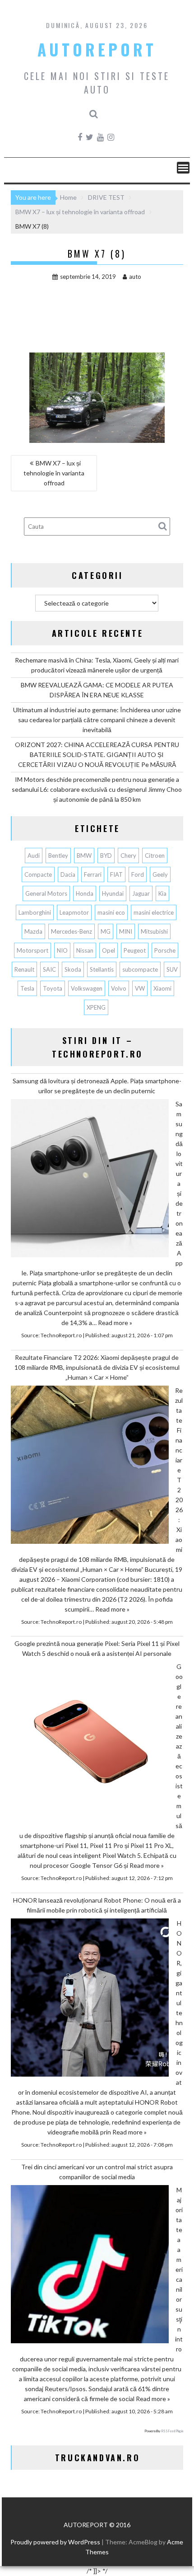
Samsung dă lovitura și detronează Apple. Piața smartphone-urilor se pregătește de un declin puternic (97, 1086)
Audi (34, 856)
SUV (172, 969)
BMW (84, 856)
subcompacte (140, 969)
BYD (106, 856)
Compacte (38, 874)
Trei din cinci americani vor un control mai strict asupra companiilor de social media (97, 2172)
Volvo (119, 988)
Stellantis (102, 969)
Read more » (115, 1323)
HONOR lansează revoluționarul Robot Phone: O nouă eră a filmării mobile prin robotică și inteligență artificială (97, 1905)
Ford (138, 874)
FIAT (116, 874)
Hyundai (113, 893)
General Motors (46, 893)
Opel (109, 950)
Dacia (68, 874)
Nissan (85, 950)
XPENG (96, 1007)
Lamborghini (35, 912)
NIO (62, 950)
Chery (128, 856)
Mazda (33, 931)
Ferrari (93, 874)
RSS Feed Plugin (172, 2431)
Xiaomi (162, 988)
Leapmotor (74, 912)
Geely (160, 874)
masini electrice (154, 912)
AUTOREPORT (97, 49)
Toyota (53, 988)
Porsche (165, 950)
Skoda (73, 969)
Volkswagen (87, 988)
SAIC (49, 969)
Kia (162, 893)
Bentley (58, 856)
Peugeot (135, 950)
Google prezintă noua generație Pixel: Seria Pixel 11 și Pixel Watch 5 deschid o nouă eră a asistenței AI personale (97, 1648)
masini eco (111, 912)
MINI (126, 931)
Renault (24, 969)
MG (106, 931)
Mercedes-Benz (72, 931)
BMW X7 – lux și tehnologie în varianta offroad (54, 473)
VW (140, 988)
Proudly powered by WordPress (55, 2542)
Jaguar (141, 893)
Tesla (27, 988)
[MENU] (183, 168)
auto (135, 277)
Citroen (155, 856)
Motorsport (32, 950)
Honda (85, 893)
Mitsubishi (154, 931)
